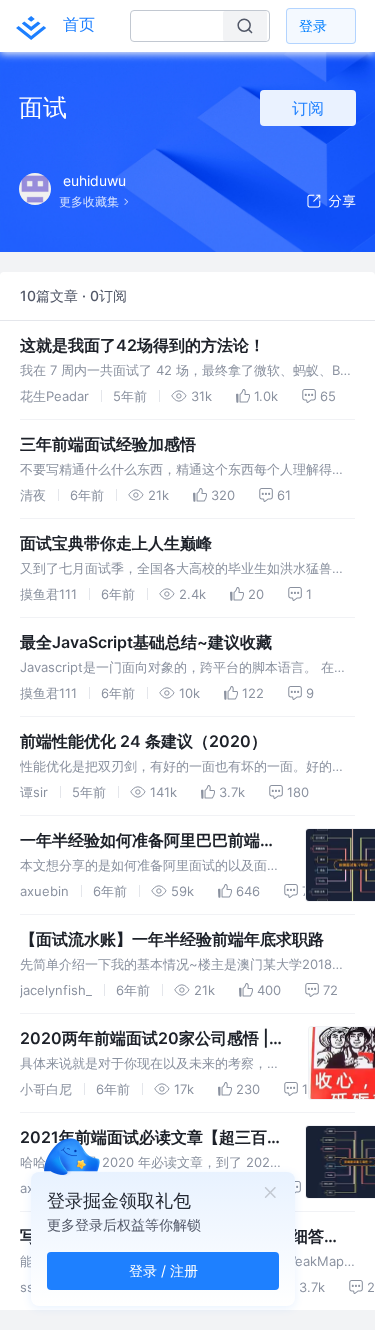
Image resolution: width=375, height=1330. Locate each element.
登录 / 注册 (163, 1270)
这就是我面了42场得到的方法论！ (142, 345)
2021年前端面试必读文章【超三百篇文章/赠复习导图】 (143, 1138)
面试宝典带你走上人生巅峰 (116, 543)
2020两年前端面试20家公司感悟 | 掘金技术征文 (144, 1039)
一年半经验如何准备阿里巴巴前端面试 (148, 841)
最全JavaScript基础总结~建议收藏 (146, 642)
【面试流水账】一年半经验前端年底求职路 (172, 939)
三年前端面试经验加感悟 (108, 444)
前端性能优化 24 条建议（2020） (143, 741)
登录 (313, 25)
